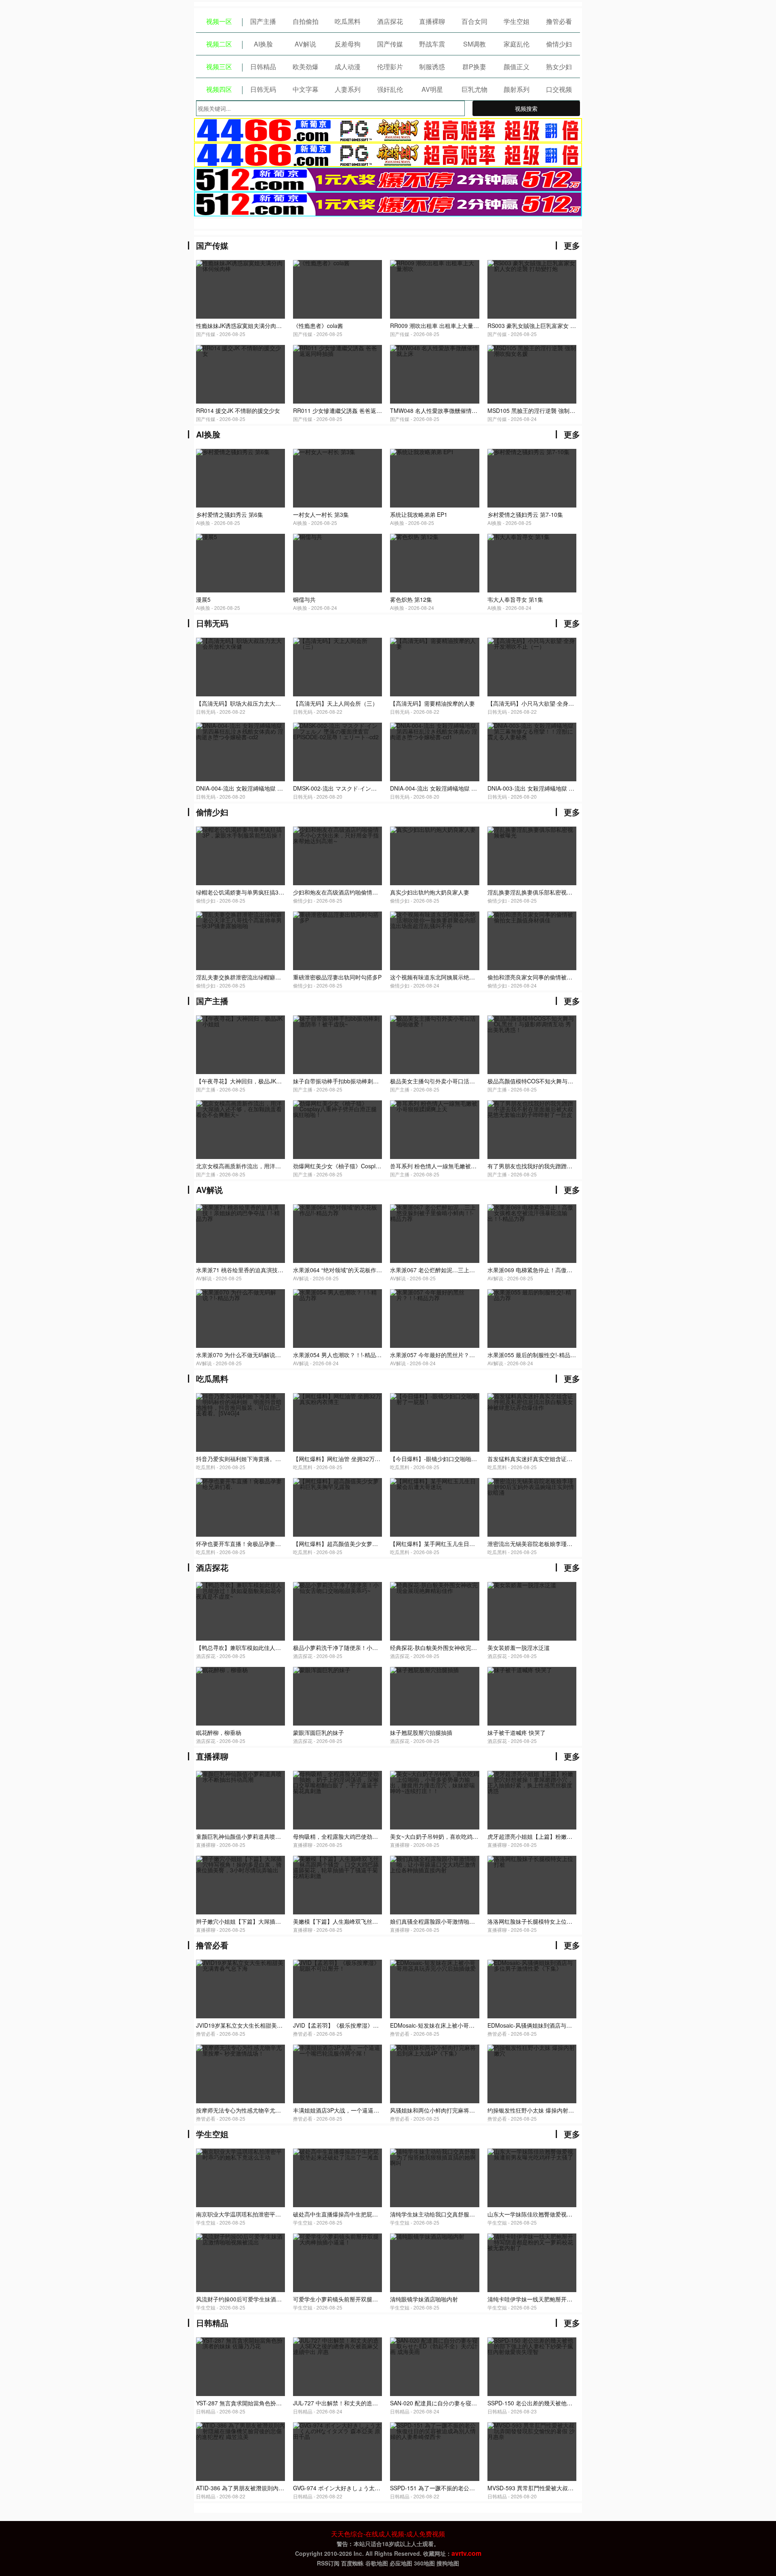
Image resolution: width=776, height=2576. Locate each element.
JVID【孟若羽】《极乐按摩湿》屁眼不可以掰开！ (356, 2025)
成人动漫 (348, 67)
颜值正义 (517, 67)
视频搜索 (526, 108)
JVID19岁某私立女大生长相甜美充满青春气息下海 (259, 2025)
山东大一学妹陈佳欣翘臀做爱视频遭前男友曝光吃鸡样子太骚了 (567, 2214)
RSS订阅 (328, 2563)
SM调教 (474, 44)
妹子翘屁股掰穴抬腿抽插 (421, 1732)
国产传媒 (390, 44)
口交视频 (559, 89)
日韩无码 (263, 89)
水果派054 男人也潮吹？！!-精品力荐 (340, 1355)
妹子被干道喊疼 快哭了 (517, 1732)
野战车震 (432, 44)
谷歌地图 (377, 2563)
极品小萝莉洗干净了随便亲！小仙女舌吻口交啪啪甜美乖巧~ (368, 1648)
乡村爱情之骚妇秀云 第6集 (230, 514)
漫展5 (203, 599)
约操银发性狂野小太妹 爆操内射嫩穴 (533, 2110)
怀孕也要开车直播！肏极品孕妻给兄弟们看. (251, 1544)
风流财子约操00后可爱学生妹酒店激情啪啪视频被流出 (264, 2299)
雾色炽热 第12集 (411, 599)
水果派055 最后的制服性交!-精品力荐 (535, 1355)
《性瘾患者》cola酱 (318, 326)
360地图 (424, 2563)
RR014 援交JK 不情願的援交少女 (238, 410)
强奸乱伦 (390, 89)
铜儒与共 (304, 599)
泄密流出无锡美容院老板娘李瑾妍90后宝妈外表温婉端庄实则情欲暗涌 (576, 1544)
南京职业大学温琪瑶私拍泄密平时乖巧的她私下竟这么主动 (270, 2214)
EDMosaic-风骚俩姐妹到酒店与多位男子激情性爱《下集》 (561, 2025)
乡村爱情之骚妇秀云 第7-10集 (525, 514)
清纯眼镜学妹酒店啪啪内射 (424, 2299)
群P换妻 (474, 67)
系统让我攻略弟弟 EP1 (419, 514)
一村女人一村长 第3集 (321, 514)
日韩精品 (263, 67)
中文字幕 (306, 89)
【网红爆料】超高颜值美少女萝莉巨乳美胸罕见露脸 (358, 1544)
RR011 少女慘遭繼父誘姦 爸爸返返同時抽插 (349, 410)
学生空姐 (517, 21)
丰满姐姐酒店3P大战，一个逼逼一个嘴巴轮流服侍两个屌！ (367, 2110)
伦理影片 (390, 67)
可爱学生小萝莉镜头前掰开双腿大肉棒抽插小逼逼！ (358, 2299)
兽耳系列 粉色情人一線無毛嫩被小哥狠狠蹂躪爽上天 (456, 1166)
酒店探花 (390, 21)
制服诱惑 (432, 67)
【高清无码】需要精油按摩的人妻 (432, 703)
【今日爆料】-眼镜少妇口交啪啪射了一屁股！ (448, 1459)
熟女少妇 (559, 67)
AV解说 (305, 44)
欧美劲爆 (306, 67)
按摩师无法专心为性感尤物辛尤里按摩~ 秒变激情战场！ (266, 2110)
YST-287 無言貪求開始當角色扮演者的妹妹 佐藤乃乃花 (265, 2403)
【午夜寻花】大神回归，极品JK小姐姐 (245, 1081)
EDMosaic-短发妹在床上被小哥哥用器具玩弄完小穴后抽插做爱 (469, 2025)
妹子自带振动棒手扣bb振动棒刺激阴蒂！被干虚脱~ (357, 1081)
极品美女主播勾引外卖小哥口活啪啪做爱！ (444, 1081)
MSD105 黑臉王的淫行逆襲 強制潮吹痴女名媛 (545, 410)
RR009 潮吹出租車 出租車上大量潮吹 (437, 326)
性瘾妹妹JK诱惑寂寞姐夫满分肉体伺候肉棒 (250, 326)
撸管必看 (559, 21)
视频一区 (219, 21)
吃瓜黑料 (348, 21)
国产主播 (263, 21)
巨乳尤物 (474, 89)
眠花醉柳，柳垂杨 (219, 1732)
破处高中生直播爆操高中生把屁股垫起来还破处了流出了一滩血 (372, 2214)
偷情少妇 (559, 44)
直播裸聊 (432, 21)
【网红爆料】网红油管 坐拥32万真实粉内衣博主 (354, 1459)
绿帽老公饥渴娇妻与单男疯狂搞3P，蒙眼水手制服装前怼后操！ (276, 892)
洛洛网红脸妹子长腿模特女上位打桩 (533, 1921)
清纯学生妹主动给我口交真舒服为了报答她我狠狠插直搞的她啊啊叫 (475, 2214)
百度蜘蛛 (352, 2563)
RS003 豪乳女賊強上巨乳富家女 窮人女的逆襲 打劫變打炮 (561, 326)
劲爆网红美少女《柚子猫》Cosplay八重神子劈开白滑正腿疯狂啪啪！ (380, 1166)
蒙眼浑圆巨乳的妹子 (318, 1732)
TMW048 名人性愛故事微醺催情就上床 (439, 410)
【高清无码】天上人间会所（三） (335, 703)
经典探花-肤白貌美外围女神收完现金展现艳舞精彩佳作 (459, 1648)
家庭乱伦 (517, 44)
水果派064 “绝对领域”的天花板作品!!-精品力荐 (351, 1270)
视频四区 (219, 89)
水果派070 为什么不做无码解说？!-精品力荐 (252, 1355)
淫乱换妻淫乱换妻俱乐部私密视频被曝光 (538, 892)
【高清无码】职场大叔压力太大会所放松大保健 (255, 703)
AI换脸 (263, 44)
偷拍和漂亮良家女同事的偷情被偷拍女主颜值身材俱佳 (555, 977)
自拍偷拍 (306, 21)
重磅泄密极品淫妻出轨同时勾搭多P (337, 977)
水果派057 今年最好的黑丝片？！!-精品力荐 (446, 1355)
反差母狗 (348, 44)
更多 (572, 245)
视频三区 (219, 67)
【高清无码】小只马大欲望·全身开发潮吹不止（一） (553, 703)
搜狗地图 (448, 2563)
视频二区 (219, 44)
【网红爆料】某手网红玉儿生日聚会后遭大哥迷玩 (452, 1544)
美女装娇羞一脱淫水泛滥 (519, 1648)
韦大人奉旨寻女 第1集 (515, 599)
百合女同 (474, 21)
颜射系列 (517, 89)
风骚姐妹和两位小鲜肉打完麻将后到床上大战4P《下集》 (461, 2110)
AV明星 (432, 89)
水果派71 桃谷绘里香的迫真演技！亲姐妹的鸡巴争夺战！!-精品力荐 (281, 1270)
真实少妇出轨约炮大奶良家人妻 (430, 892)
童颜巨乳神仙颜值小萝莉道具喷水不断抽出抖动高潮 (261, 1836)
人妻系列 (348, 89)
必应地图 (401, 2563)
